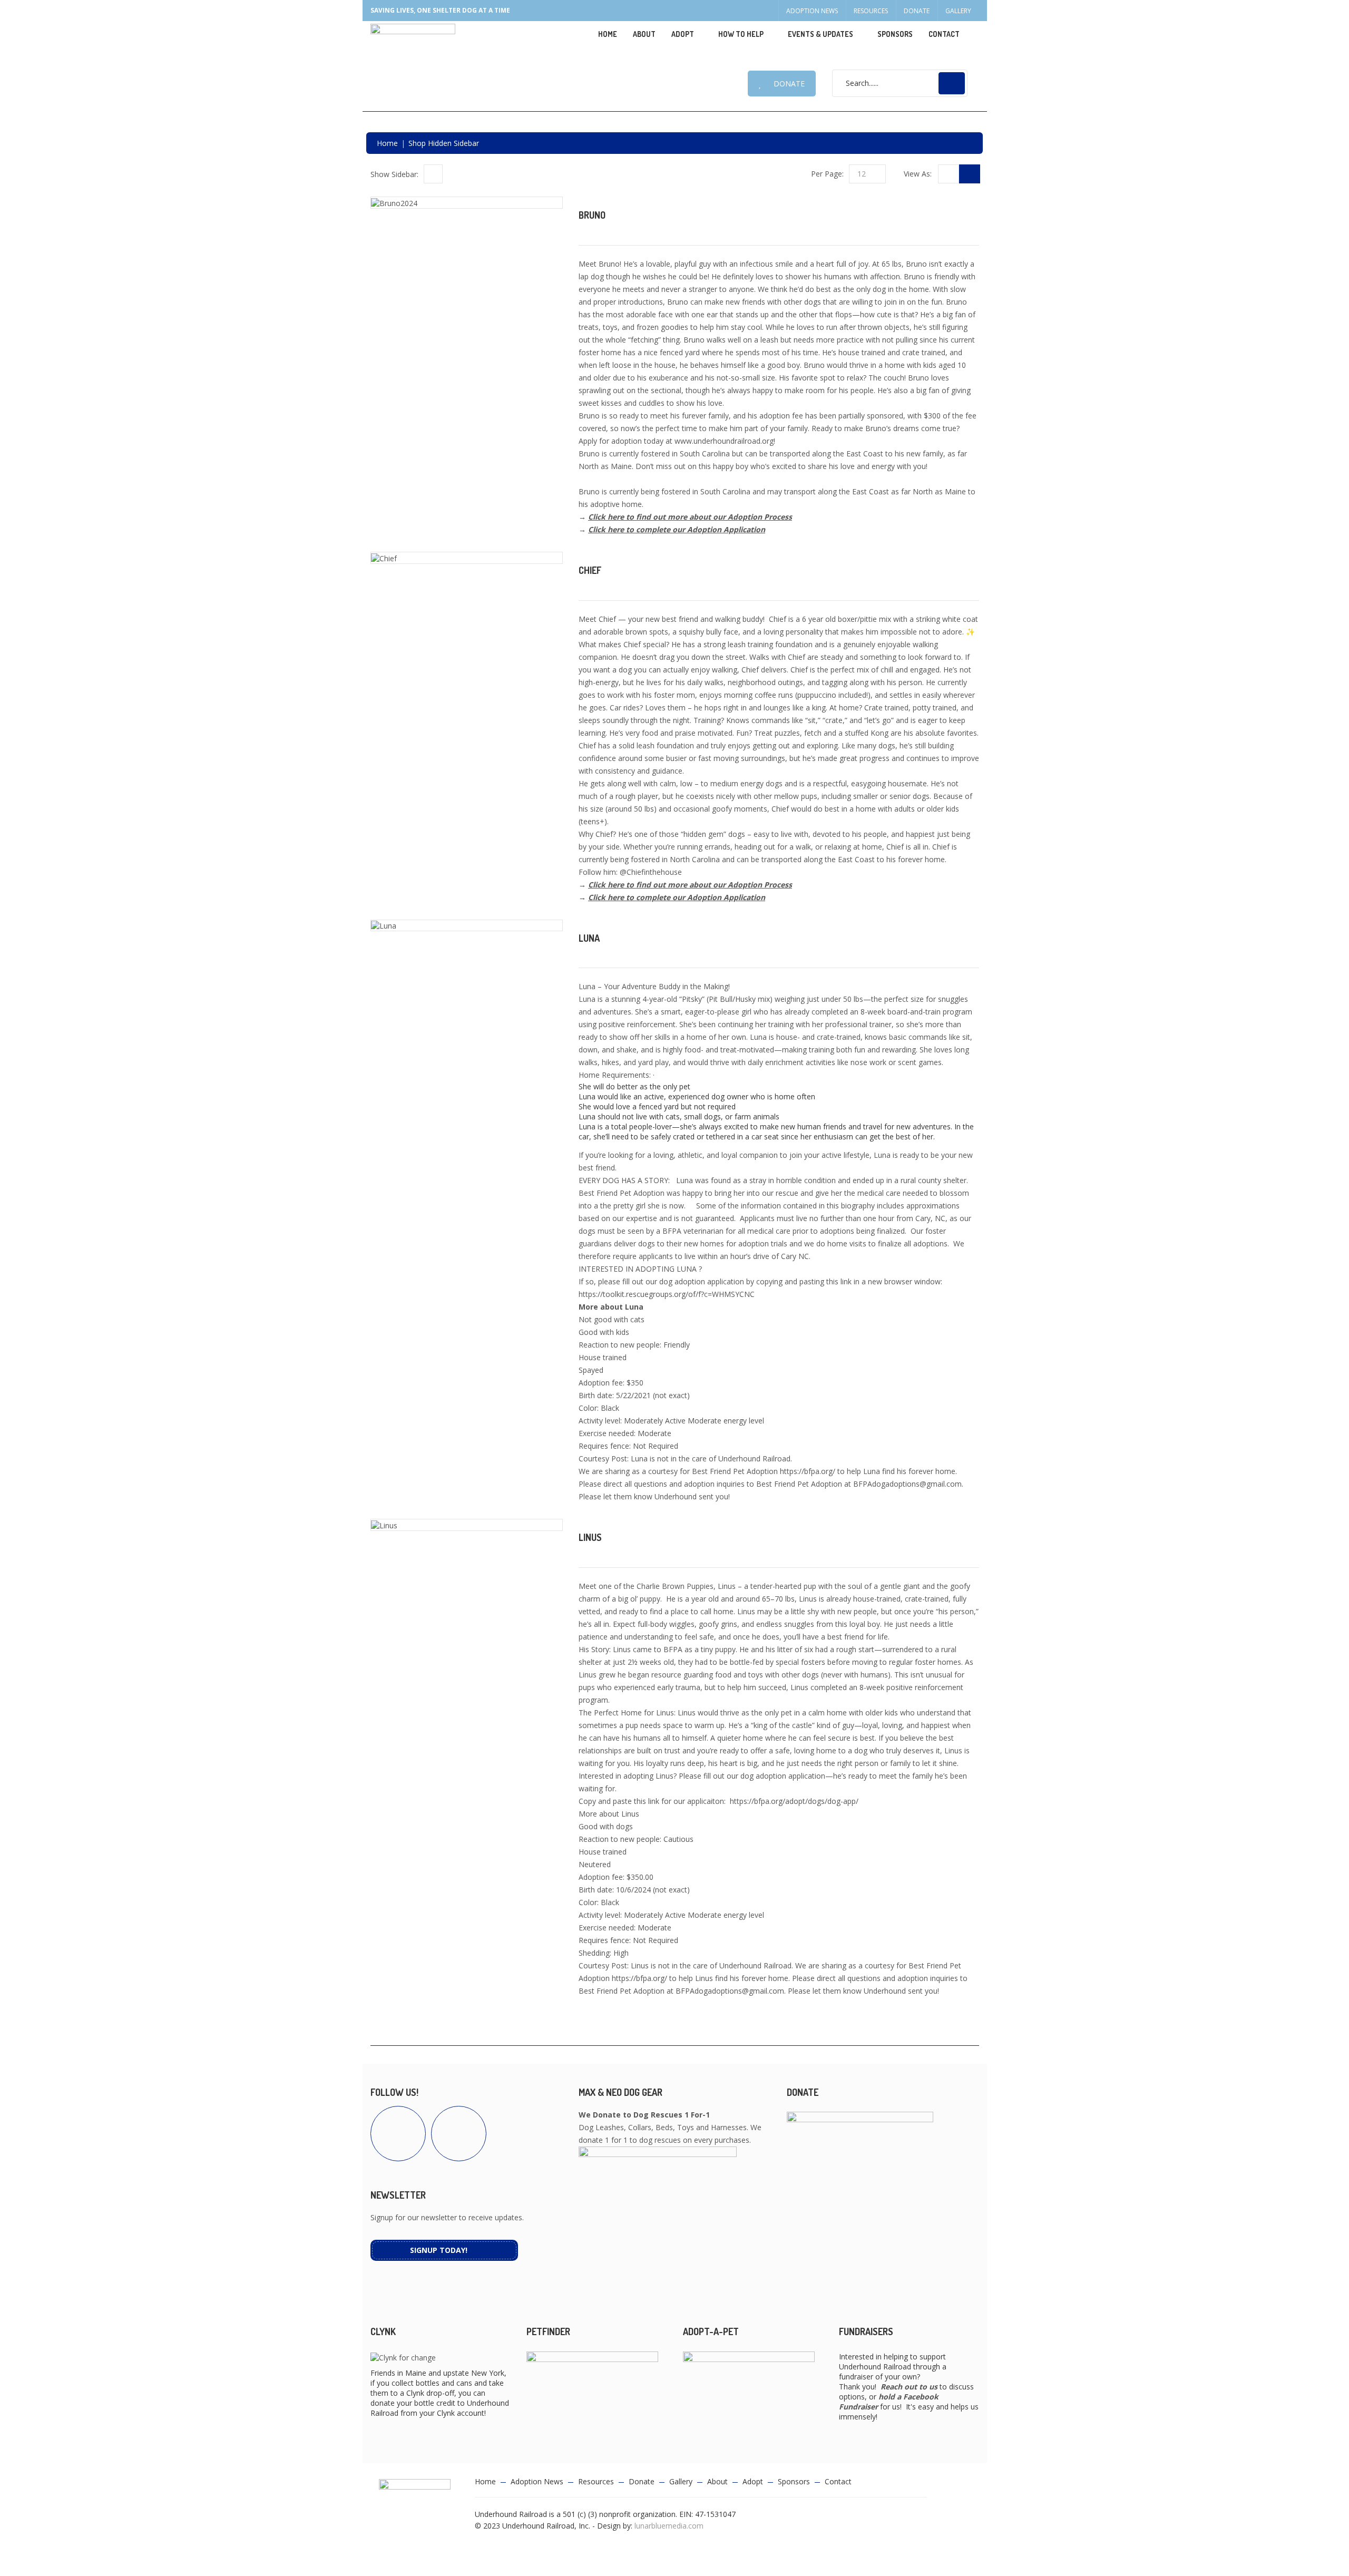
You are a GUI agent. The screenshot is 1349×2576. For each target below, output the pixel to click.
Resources (871, 11)
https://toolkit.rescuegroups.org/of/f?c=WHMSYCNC (667, 1294)
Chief (590, 570)
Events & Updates (820, 34)
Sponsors (895, 34)
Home (608, 34)
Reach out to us (909, 2387)
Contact (944, 34)
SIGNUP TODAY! (439, 2250)
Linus (590, 1537)
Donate (917, 11)
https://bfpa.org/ (808, 1471)
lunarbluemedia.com (669, 2526)
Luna (589, 938)
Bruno (592, 215)
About (644, 34)
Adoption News (812, 11)
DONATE (789, 84)
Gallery (958, 11)
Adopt (753, 2481)
